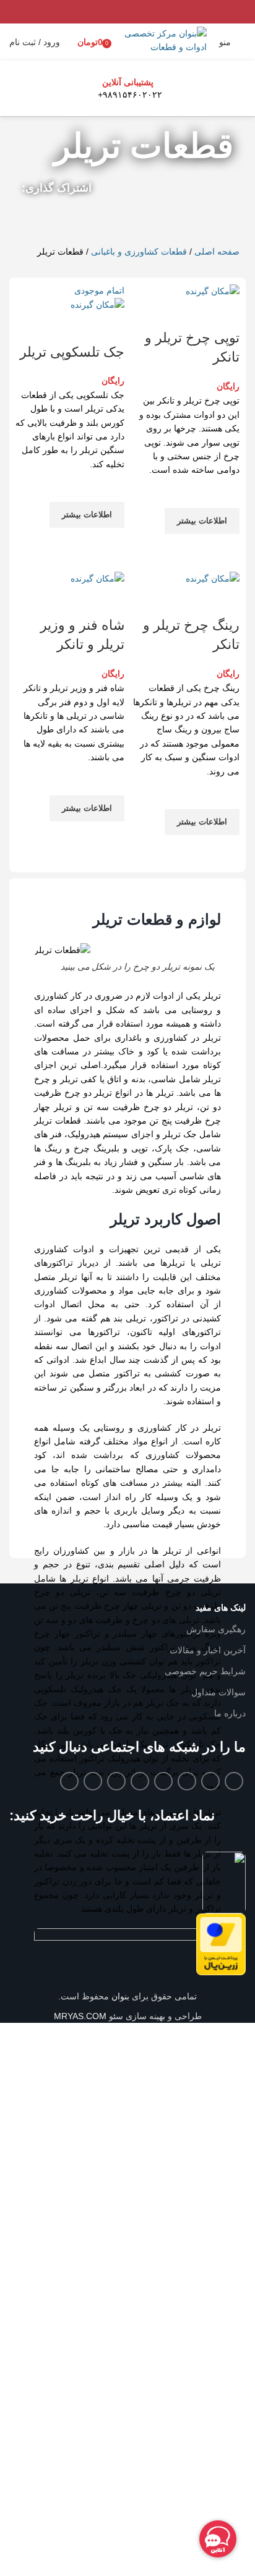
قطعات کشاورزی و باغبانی (139, 252)
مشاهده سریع (224, 549)
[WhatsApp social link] (157, 217)
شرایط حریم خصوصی (205, 1671)
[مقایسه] (224, 313)
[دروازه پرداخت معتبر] (221, 1944)
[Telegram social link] (140, 217)
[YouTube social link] (163, 1781)
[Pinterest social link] (189, 217)
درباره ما (230, 1713)
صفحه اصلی (217, 252)
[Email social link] (210, 1781)
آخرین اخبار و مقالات (208, 1650)
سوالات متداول (218, 1692)
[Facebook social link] (221, 217)
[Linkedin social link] (173, 217)
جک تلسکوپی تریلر (72, 352)
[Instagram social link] (187, 1781)
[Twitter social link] (205, 217)
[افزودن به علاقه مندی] (224, 493)
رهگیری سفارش (216, 1629)
